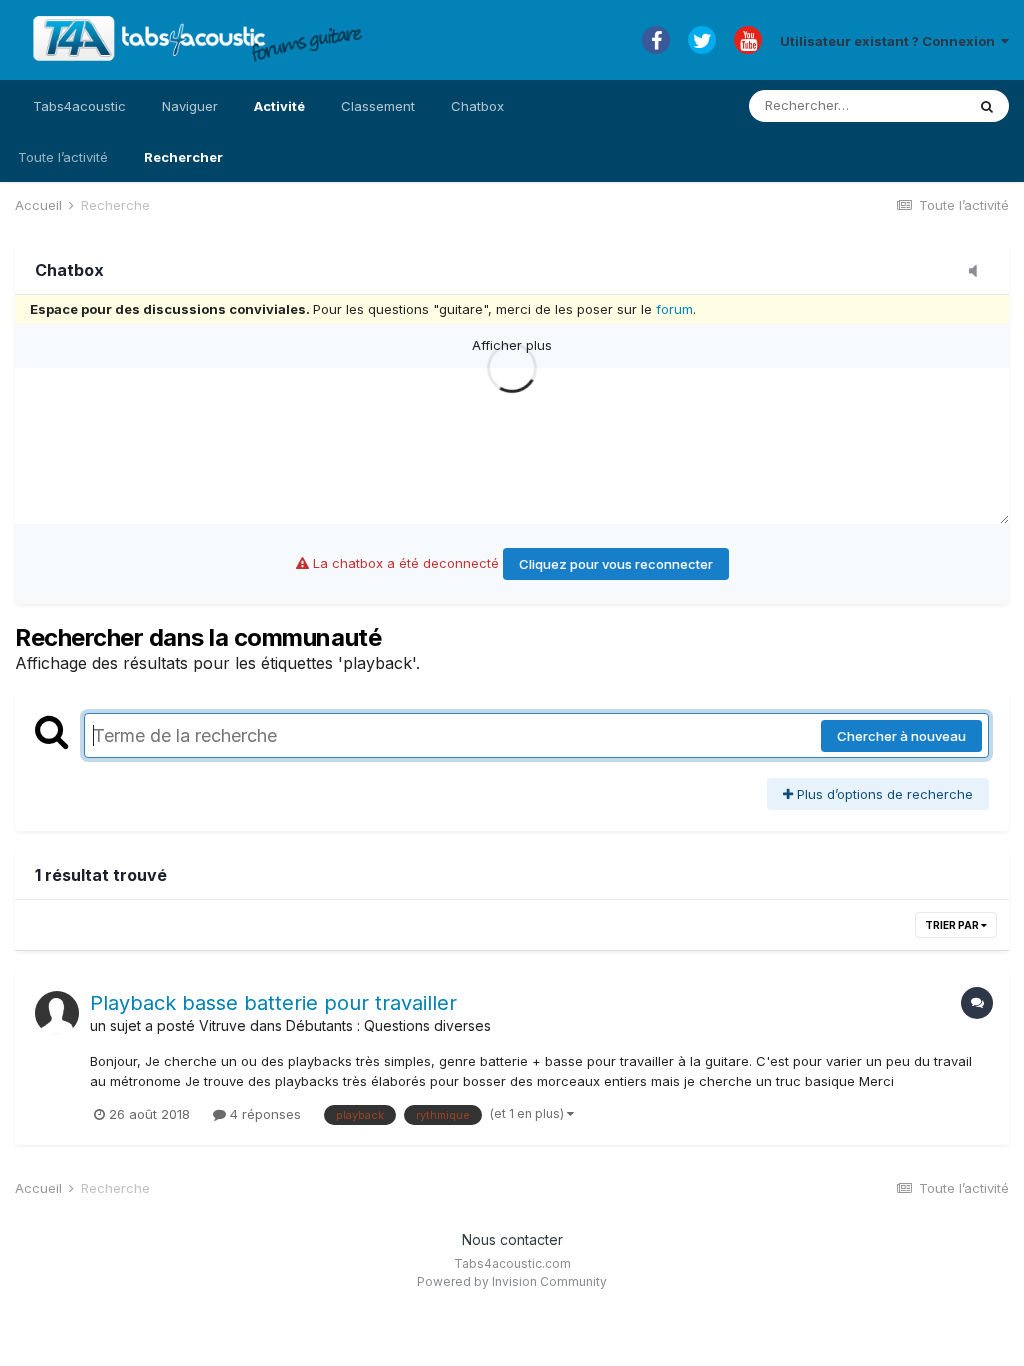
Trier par (953, 925)
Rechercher (183, 157)
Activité (279, 106)
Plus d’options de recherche (883, 794)
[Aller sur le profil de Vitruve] (57, 1013)
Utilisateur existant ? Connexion (890, 41)
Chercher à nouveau (901, 736)
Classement (378, 106)
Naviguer (190, 106)
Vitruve (222, 1025)
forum (674, 309)
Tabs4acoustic (79, 106)
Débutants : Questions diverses (388, 1025)
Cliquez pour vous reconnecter (616, 564)
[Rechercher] (987, 106)
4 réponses (263, 1114)
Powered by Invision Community (512, 1281)
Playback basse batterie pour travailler (273, 1003)
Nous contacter (512, 1239)
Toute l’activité (63, 157)
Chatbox (477, 106)
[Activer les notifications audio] (979, 272)
